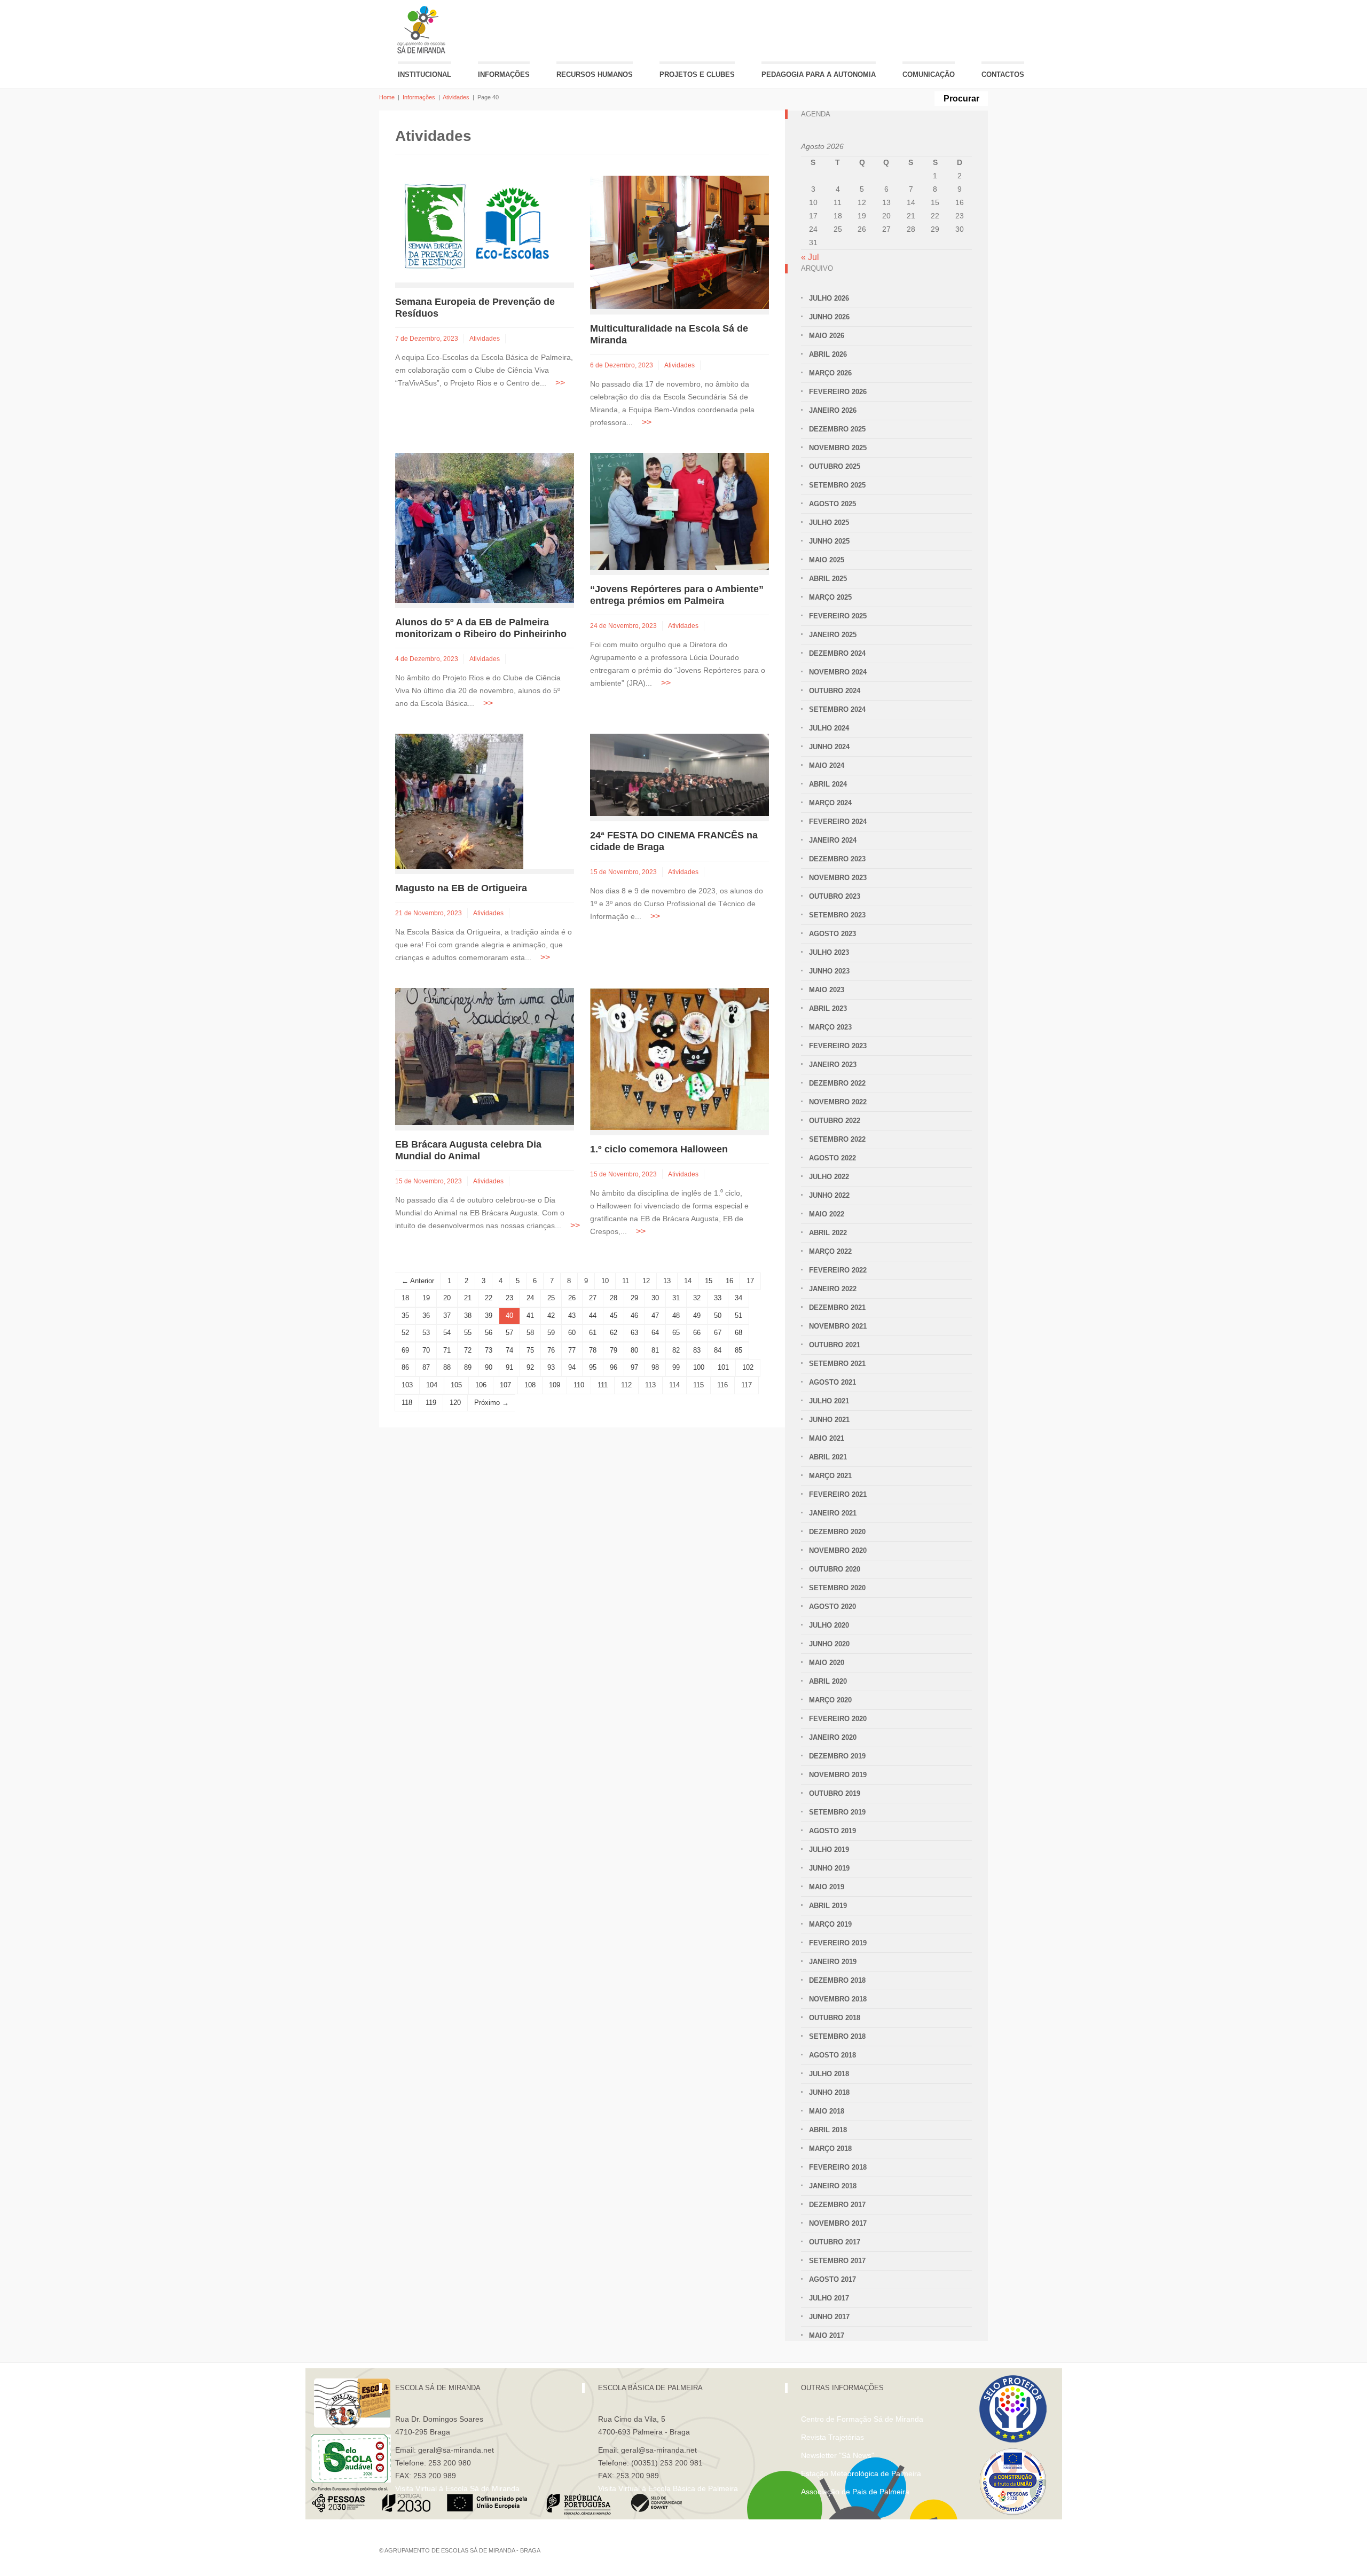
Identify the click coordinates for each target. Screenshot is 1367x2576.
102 (748, 1367)
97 (634, 1367)
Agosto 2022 (832, 1158)
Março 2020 (830, 1700)
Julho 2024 (829, 728)
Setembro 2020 (837, 1588)
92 (530, 1367)
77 (572, 1350)
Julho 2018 (829, 2074)
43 (572, 1316)
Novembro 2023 (838, 878)
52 (405, 1333)
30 (655, 1298)
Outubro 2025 (835, 466)
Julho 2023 (829, 952)
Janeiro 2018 (833, 2186)
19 (426, 1298)
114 (674, 1385)
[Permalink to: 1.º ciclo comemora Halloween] (679, 1058)
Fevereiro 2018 (838, 2167)
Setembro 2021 (837, 1364)
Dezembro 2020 (837, 1532)
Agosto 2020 (832, 1607)
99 (676, 1367)
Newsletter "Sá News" (838, 2455)
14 (688, 1281)
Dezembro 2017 (837, 2205)
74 (509, 1350)
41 (530, 1316)
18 (405, 1298)
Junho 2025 (829, 541)
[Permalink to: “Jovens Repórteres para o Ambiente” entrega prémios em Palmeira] (679, 511)
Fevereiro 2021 (838, 1494)
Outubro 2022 (835, 1121)
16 (729, 1281)
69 (405, 1350)
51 (739, 1316)
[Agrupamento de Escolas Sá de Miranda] (423, 30)
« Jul (810, 257)
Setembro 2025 (837, 485)
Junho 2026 (829, 317)
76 (551, 1350)
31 (676, 1298)
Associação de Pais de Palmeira (855, 2492)
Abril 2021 (828, 1457)
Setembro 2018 (837, 2036)
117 (747, 1385)
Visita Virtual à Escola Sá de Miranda (457, 2488)
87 (426, 1367)
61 (593, 1333)
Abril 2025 (828, 579)
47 (655, 1316)
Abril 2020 (828, 1681)
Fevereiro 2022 (838, 1270)
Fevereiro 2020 (838, 1719)
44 (593, 1316)
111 (603, 1385)
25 (551, 1298)
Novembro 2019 (838, 1775)
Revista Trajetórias (832, 2437)
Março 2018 (830, 2149)
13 (667, 1281)
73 (489, 1350)
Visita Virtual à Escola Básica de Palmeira (668, 2488)
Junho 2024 (829, 747)
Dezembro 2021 (837, 1307)
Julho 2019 (829, 1849)
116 (722, 1385)
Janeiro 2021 (833, 1513)
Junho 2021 (829, 1420)
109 (555, 1385)
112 (626, 1385)
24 (530, 1298)
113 (650, 1385)
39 (489, 1316)
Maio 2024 (827, 765)
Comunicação (929, 74)
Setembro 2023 (837, 915)
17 (750, 1281)
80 (634, 1350)
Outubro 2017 (835, 2242)
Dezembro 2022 (837, 1083)
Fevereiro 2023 (838, 1046)
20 (447, 1298)
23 (509, 1298)
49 (697, 1316)
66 (697, 1333)
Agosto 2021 (832, 1382)
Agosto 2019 (832, 1831)
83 (697, 1350)
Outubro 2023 (835, 896)
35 (405, 1316)
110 (579, 1385)
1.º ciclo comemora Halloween (659, 1149)
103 (407, 1385)
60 (572, 1333)
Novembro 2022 (838, 1102)
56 (489, 1333)
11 (626, 1281)
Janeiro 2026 (833, 410)
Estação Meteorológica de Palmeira (861, 2473)
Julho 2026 (829, 298)
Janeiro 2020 (833, 1737)
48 (676, 1316)
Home (387, 97)
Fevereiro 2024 (838, 822)
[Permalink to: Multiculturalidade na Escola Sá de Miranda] (679, 242)
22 (489, 1298)
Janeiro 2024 (833, 840)
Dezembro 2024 (837, 653)
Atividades (456, 97)
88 (447, 1367)
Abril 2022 (828, 1233)
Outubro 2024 (835, 691)
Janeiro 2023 (833, 1065)
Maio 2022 (827, 1214)
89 (468, 1367)
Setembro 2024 (837, 709)
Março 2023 (830, 1027)
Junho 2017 (829, 2317)
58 (530, 1333)
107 (505, 1385)
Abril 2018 (828, 2130)
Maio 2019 (827, 1887)
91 (509, 1367)
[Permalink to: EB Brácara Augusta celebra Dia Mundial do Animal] (485, 1055)
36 (426, 1316)
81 (655, 1350)
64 (655, 1333)
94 (572, 1367)
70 (426, 1350)
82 (676, 1350)
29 (634, 1298)
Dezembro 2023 (837, 859)
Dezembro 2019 (837, 1756)
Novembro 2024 (838, 672)
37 (447, 1316)
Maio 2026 (827, 336)
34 (739, 1298)
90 (489, 1367)
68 (739, 1333)
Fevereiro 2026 (838, 392)
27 (593, 1298)
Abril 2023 (828, 1008)
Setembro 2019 (837, 1812)
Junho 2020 (829, 1644)
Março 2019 (830, 1924)
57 (509, 1333)
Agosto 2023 (832, 934)
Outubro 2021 (835, 1345)
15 (709, 1281)
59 (551, 1333)
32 (697, 1298)
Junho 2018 (829, 2092)
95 (593, 1367)
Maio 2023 (827, 990)
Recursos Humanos (595, 74)
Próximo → (492, 1403)
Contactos (1003, 74)
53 (426, 1333)
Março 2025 (830, 597)
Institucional (425, 74)
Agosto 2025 (832, 504)
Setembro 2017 (837, 2261)
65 (676, 1333)
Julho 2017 (829, 2298)
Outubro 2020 (835, 1569)
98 (655, 1367)
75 (530, 1350)
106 (481, 1385)
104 (432, 1385)
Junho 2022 (829, 1195)
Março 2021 (830, 1476)
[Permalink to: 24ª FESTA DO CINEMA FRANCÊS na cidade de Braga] (679, 774)
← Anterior (418, 1281)
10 (605, 1281)
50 (718, 1316)
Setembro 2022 (837, 1139)
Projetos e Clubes (697, 74)
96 (614, 1367)
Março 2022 (830, 1251)
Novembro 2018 (838, 1999)
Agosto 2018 (832, 2055)
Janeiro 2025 (833, 635)
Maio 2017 (827, 2335)
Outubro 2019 (835, 1793)
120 (455, 1403)
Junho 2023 (829, 971)
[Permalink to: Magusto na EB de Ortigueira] (459, 800)
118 (407, 1403)
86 (405, 1367)
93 (551, 1367)
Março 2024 (830, 803)
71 (447, 1350)
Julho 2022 (829, 1177)
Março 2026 (830, 373)
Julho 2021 (829, 1401)
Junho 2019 (829, 1868)
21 (468, 1298)
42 (551, 1316)
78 (593, 1350)
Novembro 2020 (838, 1550)
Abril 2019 (828, 1906)
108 (530, 1385)
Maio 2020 (827, 1663)
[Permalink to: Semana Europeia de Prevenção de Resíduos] (475, 228)
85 (739, 1350)
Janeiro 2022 (833, 1289)
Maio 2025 (827, 560)
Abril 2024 (828, 784)
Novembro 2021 (838, 1326)
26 (572, 1298)
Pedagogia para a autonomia (819, 74)
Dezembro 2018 (837, 1980)
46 (634, 1316)
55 (468, 1333)
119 (431, 1403)
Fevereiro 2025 (838, 616)
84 (718, 1350)
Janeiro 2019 (833, 1962)
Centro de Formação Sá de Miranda (862, 2419)
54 (447, 1333)
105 (456, 1385)
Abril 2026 (828, 354)
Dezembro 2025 (837, 429)
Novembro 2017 (838, 2223)
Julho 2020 (829, 1625)
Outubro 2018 (835, 2018)
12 (646, 1281)
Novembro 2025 (838, 448)
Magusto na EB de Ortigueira (461, 888)
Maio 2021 (827, 1438)
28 (614, 1298)
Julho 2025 (829, 523)
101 (723, 1367)
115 (698, 1385)
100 (699, 1367)
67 (718, 1333)
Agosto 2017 (832, 2279)
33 (718, 1298)
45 (614, 1316)
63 (634, 1333)
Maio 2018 (827, 2111)
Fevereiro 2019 (838, 1943)
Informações (504, 74)
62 (614, 1333)
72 (468, 1350)
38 (468, 1316)
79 (614, 1350)
